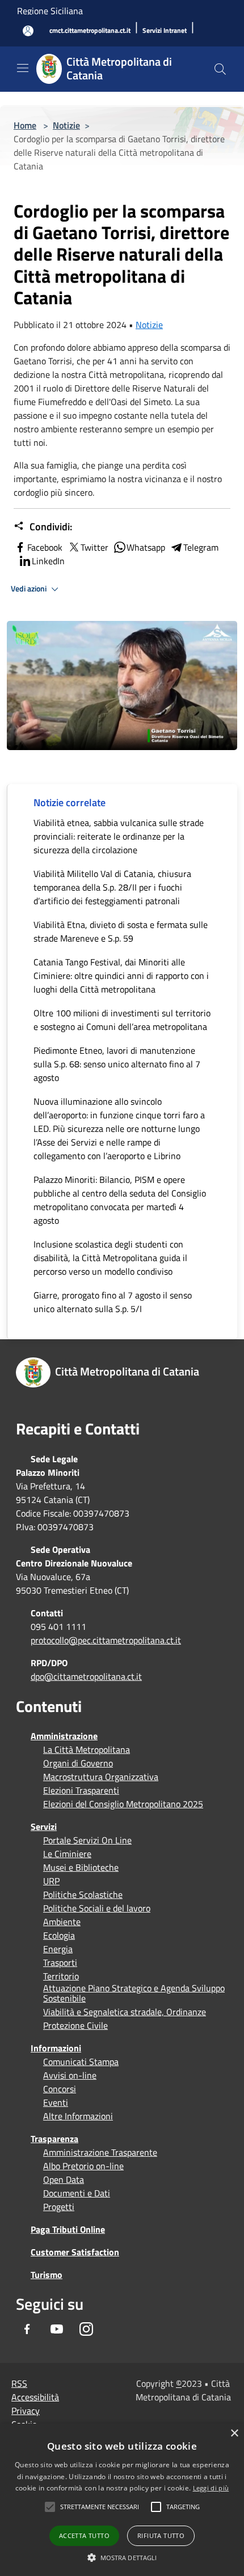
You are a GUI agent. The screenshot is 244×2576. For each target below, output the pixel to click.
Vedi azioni (30, 589)
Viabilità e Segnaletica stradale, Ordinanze (125, 2012)
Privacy (26, 2411)
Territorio (61, 1976)
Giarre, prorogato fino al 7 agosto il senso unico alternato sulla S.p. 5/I (113, 1302)
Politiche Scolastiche (83, 1894)
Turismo (47, 2275)
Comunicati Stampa (81, 2062)
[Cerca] (220, 69)
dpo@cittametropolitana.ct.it (86, 1676)
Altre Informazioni (78, 2116)
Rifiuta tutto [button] (161, 2535)
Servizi (44, 1826)
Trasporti (60, 1962)
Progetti (59, 2207)
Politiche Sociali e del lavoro (97, 1908)
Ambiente (62, 1922)
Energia (58, 1949)
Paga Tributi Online (68, 2229)
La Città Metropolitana (87, 1749)
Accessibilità (35, 2397)
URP (51, 1881)
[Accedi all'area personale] (28, 31)
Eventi (56, 2102)
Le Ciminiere (67, 1854)
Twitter (94, 547)
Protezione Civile (75, 2025)
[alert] (122, 2500)
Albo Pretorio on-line (83, 2166)
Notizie (66, 125)
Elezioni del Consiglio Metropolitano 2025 (123, 1804)
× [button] (234, 2434)
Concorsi (60, 2089)
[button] (100, 2507)
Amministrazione (64, 1736)
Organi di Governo (78, 1763)
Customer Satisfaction (75, 2252)
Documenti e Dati (77, 2193)
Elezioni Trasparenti (81, 1790)
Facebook (45, 547)
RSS (19, 2383)
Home (25, 125)
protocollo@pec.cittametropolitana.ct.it (106, 1640)
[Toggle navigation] (23, 68)
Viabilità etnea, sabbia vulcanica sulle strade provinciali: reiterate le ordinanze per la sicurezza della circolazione (119, 836)
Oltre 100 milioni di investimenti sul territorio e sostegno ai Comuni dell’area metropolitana (122, 1020)
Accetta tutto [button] (84, 2535)
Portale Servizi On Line (87, 1840)
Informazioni (56, 2048)
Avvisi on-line (70, 2075)
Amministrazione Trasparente (100, 2152)
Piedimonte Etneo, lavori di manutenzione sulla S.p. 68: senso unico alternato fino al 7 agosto (117, 1064)
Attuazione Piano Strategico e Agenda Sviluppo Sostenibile (134, 1993)
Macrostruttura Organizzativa (101, 1777)
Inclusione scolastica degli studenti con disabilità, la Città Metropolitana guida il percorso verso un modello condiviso (110, 1258)
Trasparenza (54, 2139)
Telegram (201, 547)
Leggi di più (211, 2488)
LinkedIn (48, 561)
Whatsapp (146, 547)
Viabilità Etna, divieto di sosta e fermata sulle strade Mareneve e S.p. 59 (121, 931)
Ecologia (59, 1935)
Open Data (64, 2179)
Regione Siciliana (50, 11)
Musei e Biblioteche (81, 1867)
